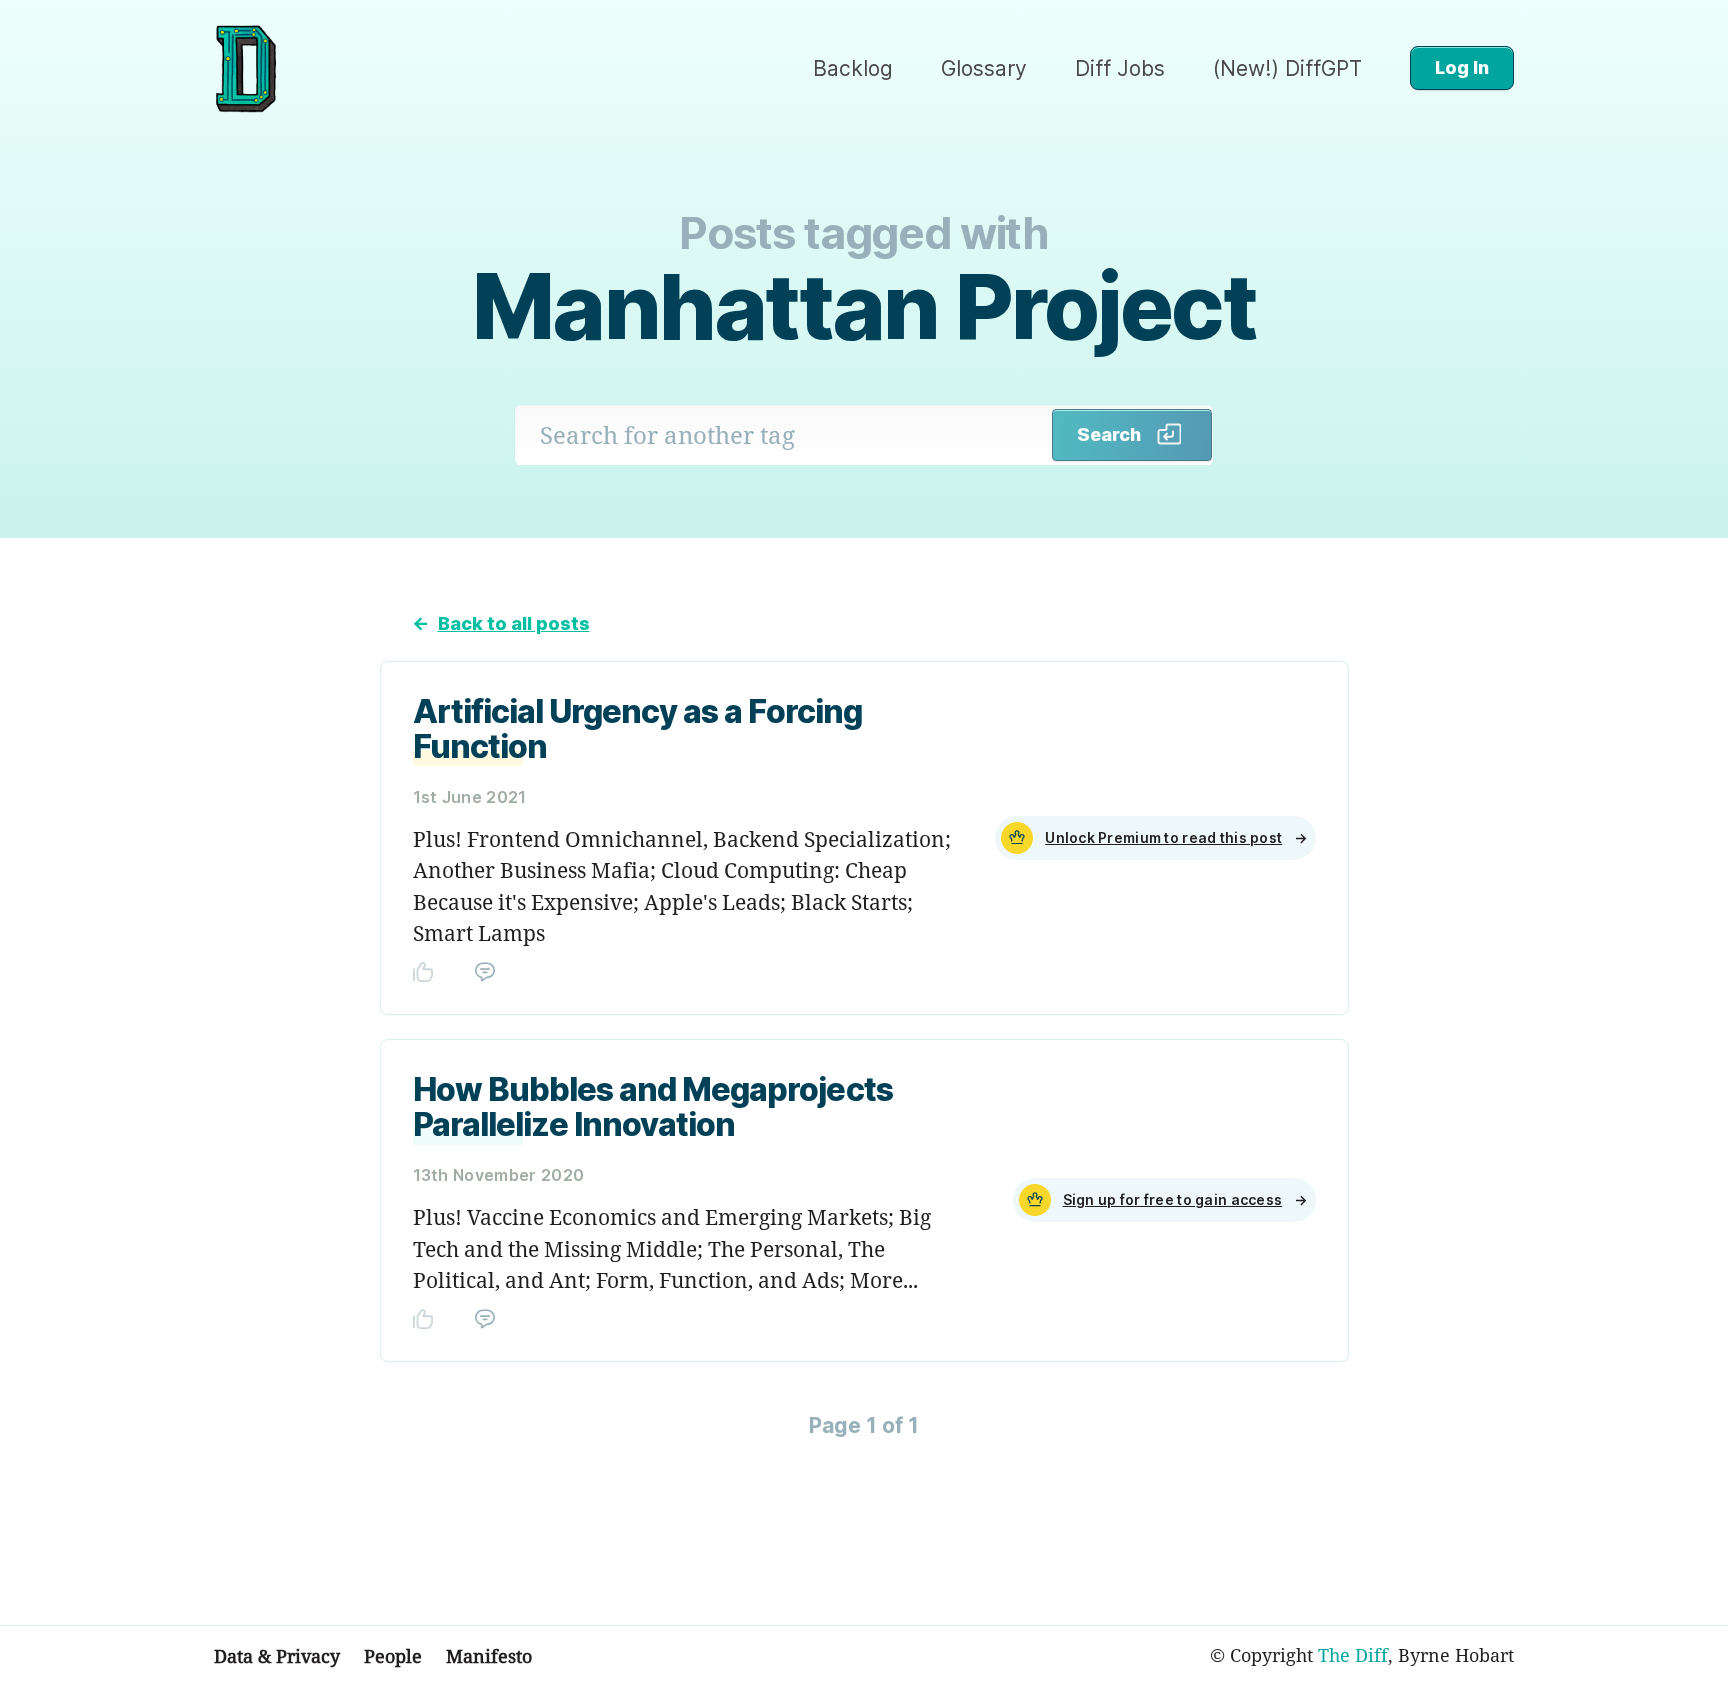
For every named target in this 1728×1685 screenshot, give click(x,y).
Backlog (853, 68)
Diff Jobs (1120, 68)
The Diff (1353, 1655)
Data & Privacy (277, 1656)
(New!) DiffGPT (1287, 68)
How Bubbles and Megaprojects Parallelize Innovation (653, 1107)
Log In (1462, 67)
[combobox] (784, 435)
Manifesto (489, 1656)
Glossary (984, 68)
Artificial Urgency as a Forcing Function (637, 729)
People (393, 1656)
